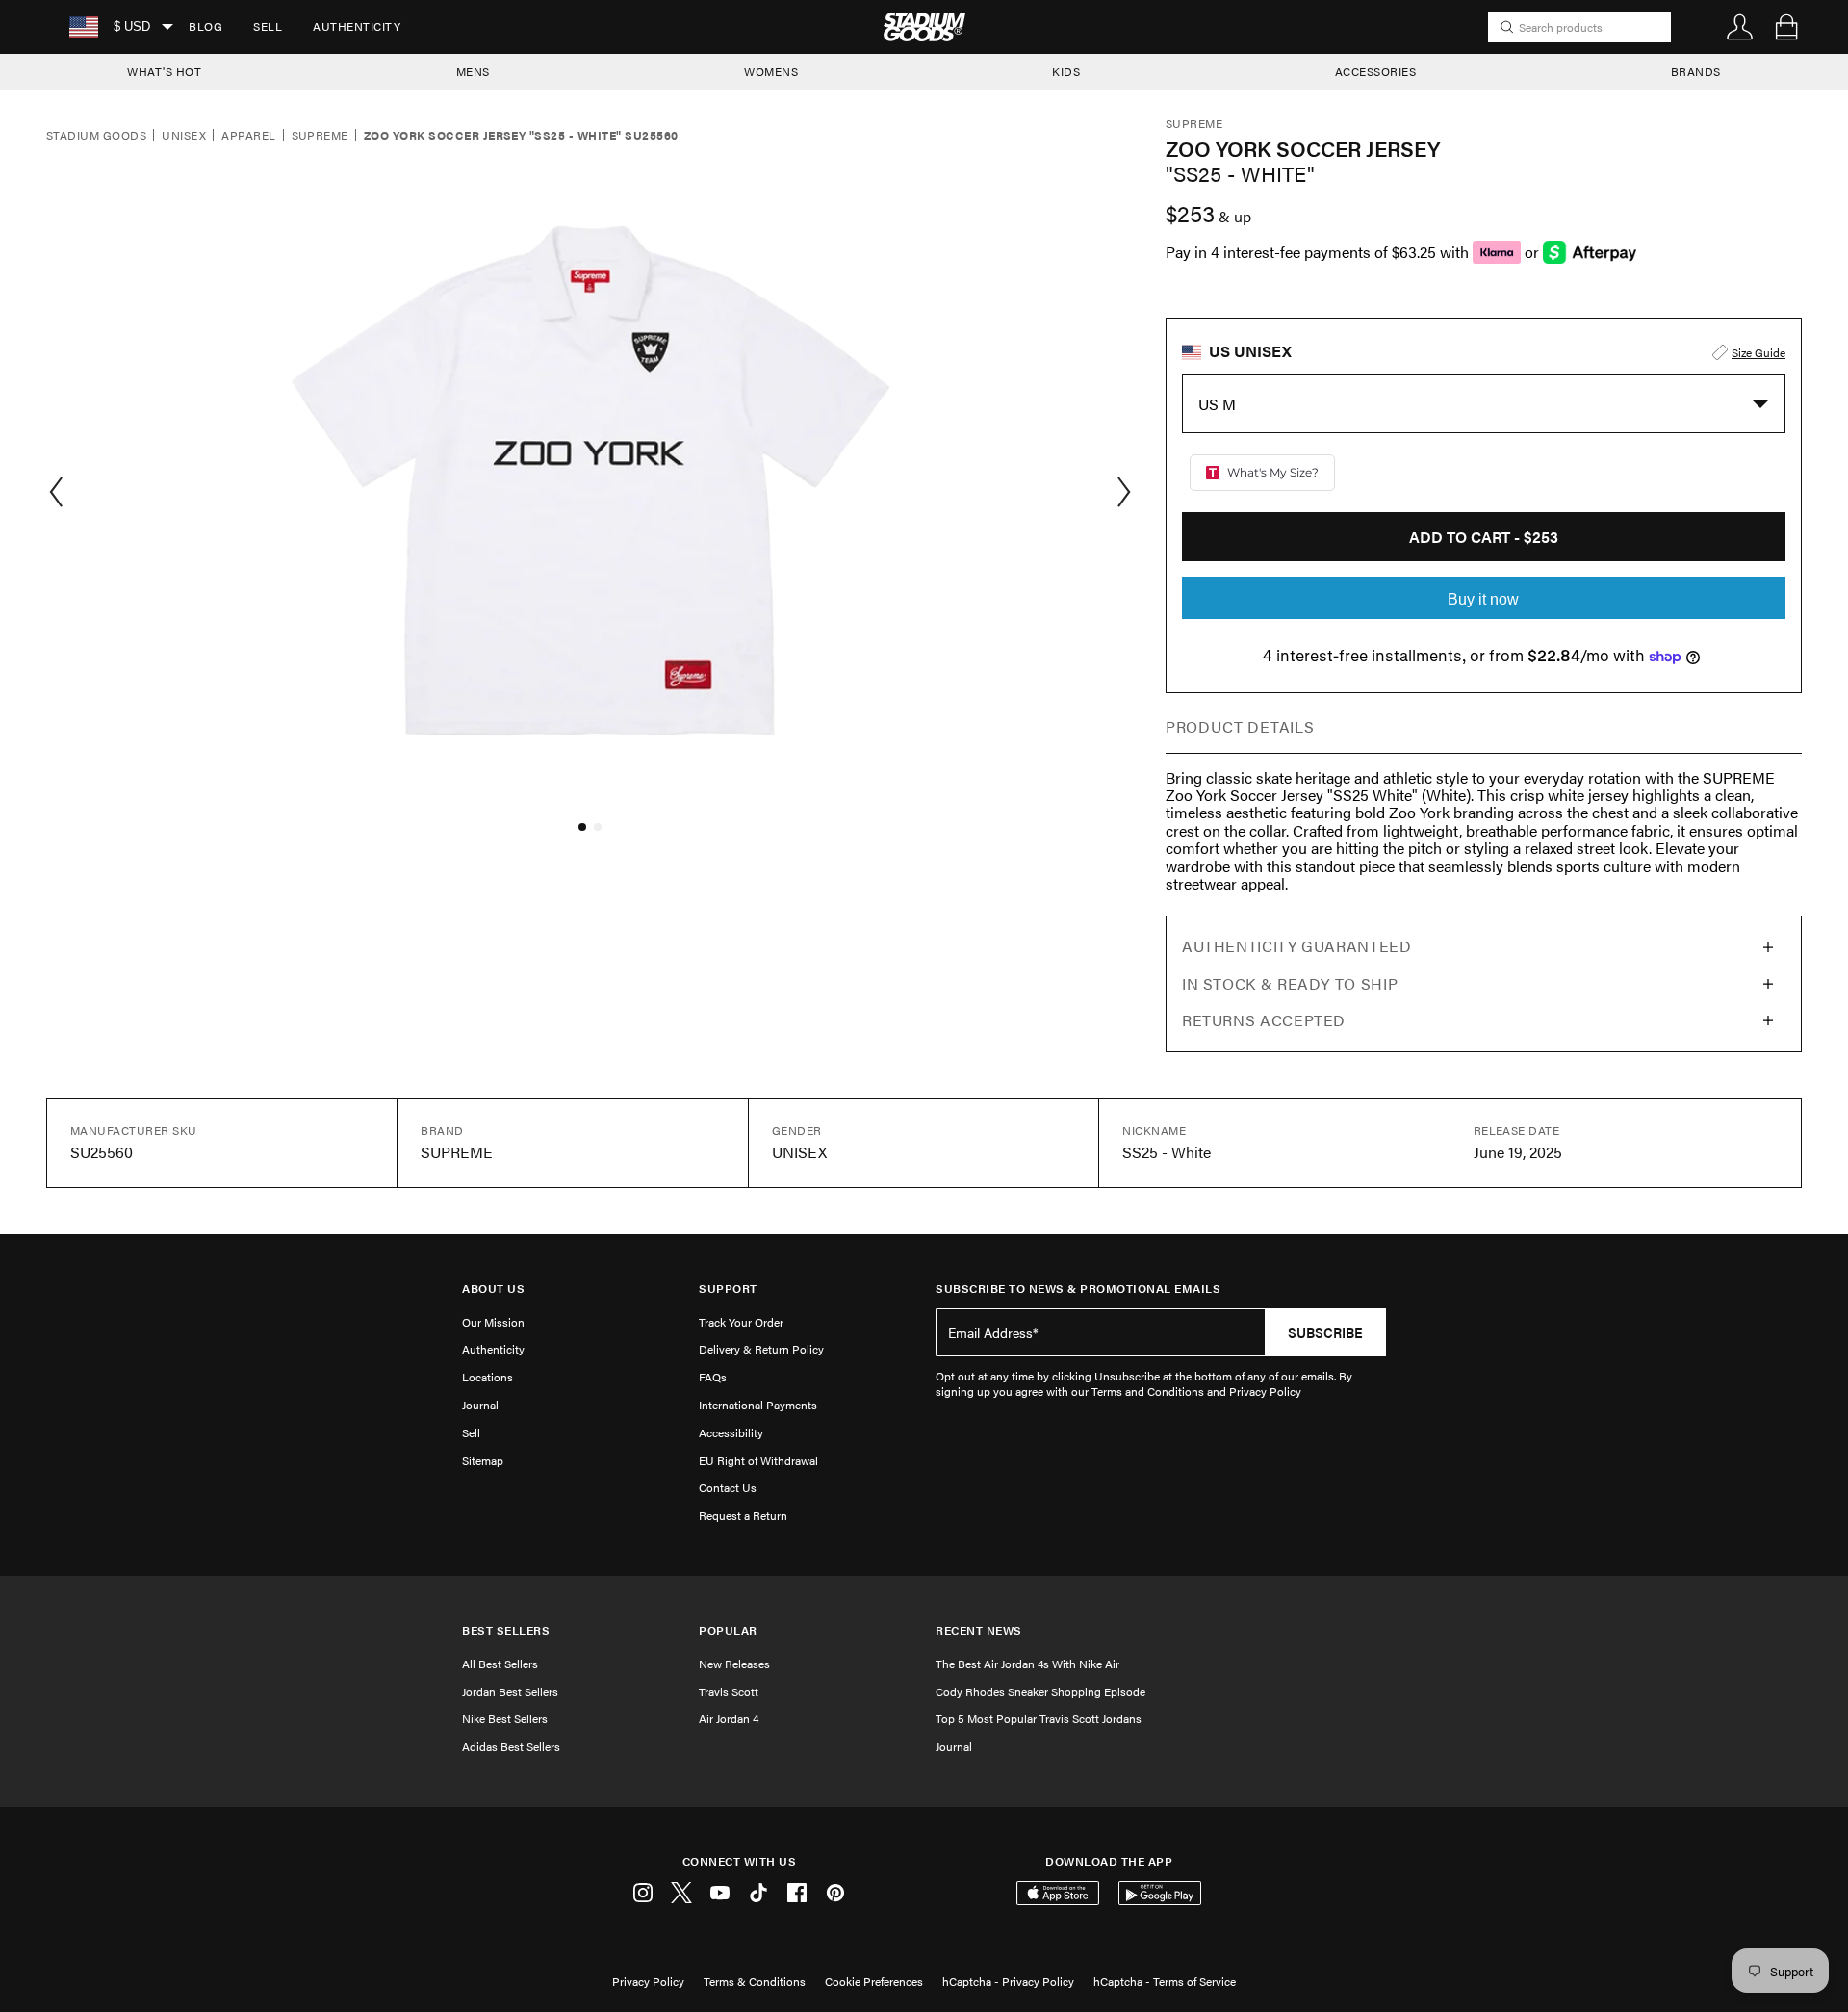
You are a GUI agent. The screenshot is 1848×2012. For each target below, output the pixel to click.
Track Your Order (741, 1322)
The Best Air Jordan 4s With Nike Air (1027, 1664)
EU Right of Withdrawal (758, 1460)
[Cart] (1786, 27)
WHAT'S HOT (164, 71)
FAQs (713, 1377)
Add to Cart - (1484, 537)
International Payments (758, 1405)
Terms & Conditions (755, 1981)
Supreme (320, 136)
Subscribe (1325, 1332)
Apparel (248, 136)
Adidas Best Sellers (511, 1746)
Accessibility (731, 1432)
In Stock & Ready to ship (1290, 983)
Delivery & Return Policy (761, 1349)
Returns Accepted (1264, 1020)
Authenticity (357, 26)
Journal (480, 1405)
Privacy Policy (648, 1981)
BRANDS (1696, 71)
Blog (205, 26)
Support (728, 1289)
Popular (728, 1630)
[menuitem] (205, 27)
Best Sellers (506, 1630)
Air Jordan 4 (729, 1718)
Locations (488, 1377)
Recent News (979, 1630)
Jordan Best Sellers (510, 1691)
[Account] (1740, 27)
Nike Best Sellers (505, 1718)
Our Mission (493, 1322)
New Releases (734, 1664)
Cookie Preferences (874, 1981)
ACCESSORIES (1376, 71)
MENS (473, 71)
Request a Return (743, 1515)
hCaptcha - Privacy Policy (1008, 1981)
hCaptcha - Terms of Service (1165, 1981)
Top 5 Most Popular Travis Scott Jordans (1039, 1718)
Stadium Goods (96, 136)
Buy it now (1483, 599)
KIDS (1066, 71)
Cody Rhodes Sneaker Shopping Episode (1040, 1691)
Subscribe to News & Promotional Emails (1078, 1289)
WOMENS (771, 71)
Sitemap (483, 1460)
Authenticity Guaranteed (1297, 946)
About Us (493, 1289)
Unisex (184, 136)
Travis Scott (729, 1691)
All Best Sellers (500, 1664)
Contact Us (728, 1487)
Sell (268, 26)
